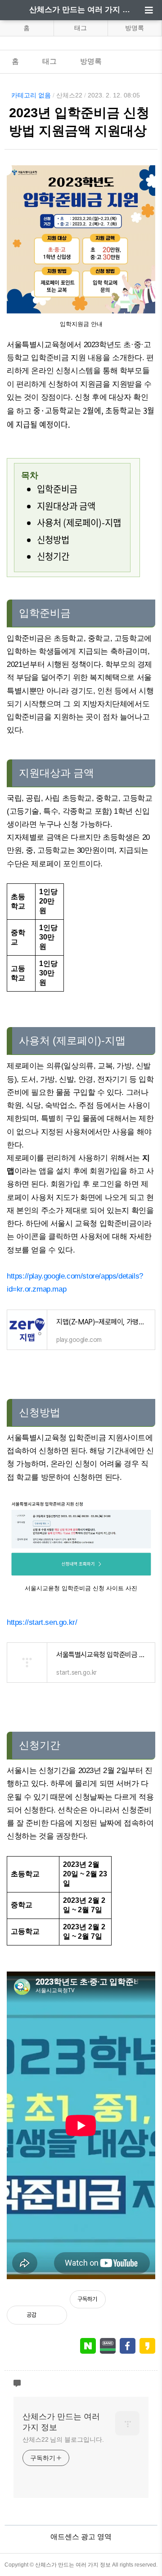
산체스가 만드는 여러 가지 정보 (81, 10)
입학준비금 (57, 489)
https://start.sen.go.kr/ (42, 1622)
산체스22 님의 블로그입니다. (63, 2439)
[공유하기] (53, 2315)
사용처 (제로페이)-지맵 (79, 523)
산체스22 (69, 95)
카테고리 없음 (31, 95)
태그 (81, 28)
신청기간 (53, 556)
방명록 (135, 28)
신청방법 (53, 540)
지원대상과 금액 (66, 506)
